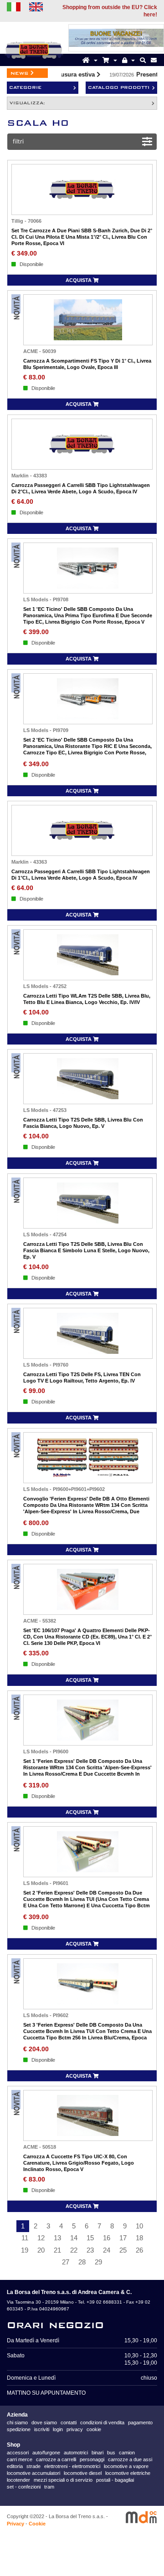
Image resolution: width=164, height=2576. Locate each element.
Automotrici (76, 2453)
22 (74, 2250)
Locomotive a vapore (126, 2466)
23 (90, 2250)
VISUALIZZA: (27, 103)
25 (123, 2250)
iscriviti (42, 2429)
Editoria (15, 2466)
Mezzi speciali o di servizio (63, 2480)
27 (66, 2262)
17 (123, 2238)
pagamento (140, 2422)
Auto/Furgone (46, 2453)
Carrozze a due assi (130, 2459)
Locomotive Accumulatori (33, 2473)
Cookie (37, 2524)
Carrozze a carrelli (56, 2459)
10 (139, 2226)
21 (57, 2250)
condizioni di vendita (102, 2422)
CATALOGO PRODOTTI (119, 87)
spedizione (19, 2429)
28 (82, 2262)
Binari (97, 2453)
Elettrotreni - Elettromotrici (72, 2466)
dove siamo (44, 2422)
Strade (33, 2466)
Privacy (15, 2524)
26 (139, 2250)
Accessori (18, 2453)
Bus (111, 2453)
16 (107, 2238)
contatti (69, 2422)
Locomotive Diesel (83, 2473)
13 (57, 2238)
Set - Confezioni (24, 2487)
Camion (127, 2453)
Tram (49, 2487)
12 (41, 2238)
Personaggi (92, 2459)
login (58, 2429)
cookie (94, 2429)
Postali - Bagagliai (115, 2480)
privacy (75, 2429)
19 (25, 2250)
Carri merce (20, 2459)
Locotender (18, 2480)
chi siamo (17, 2422)
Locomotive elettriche (128, 2473)
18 (139, 2238)
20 (41, 2250)
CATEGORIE (25, 87)
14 (74, 2238)
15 (90, 2238)
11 (25, 2238)
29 (98, 2262)
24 (107, 2250)
